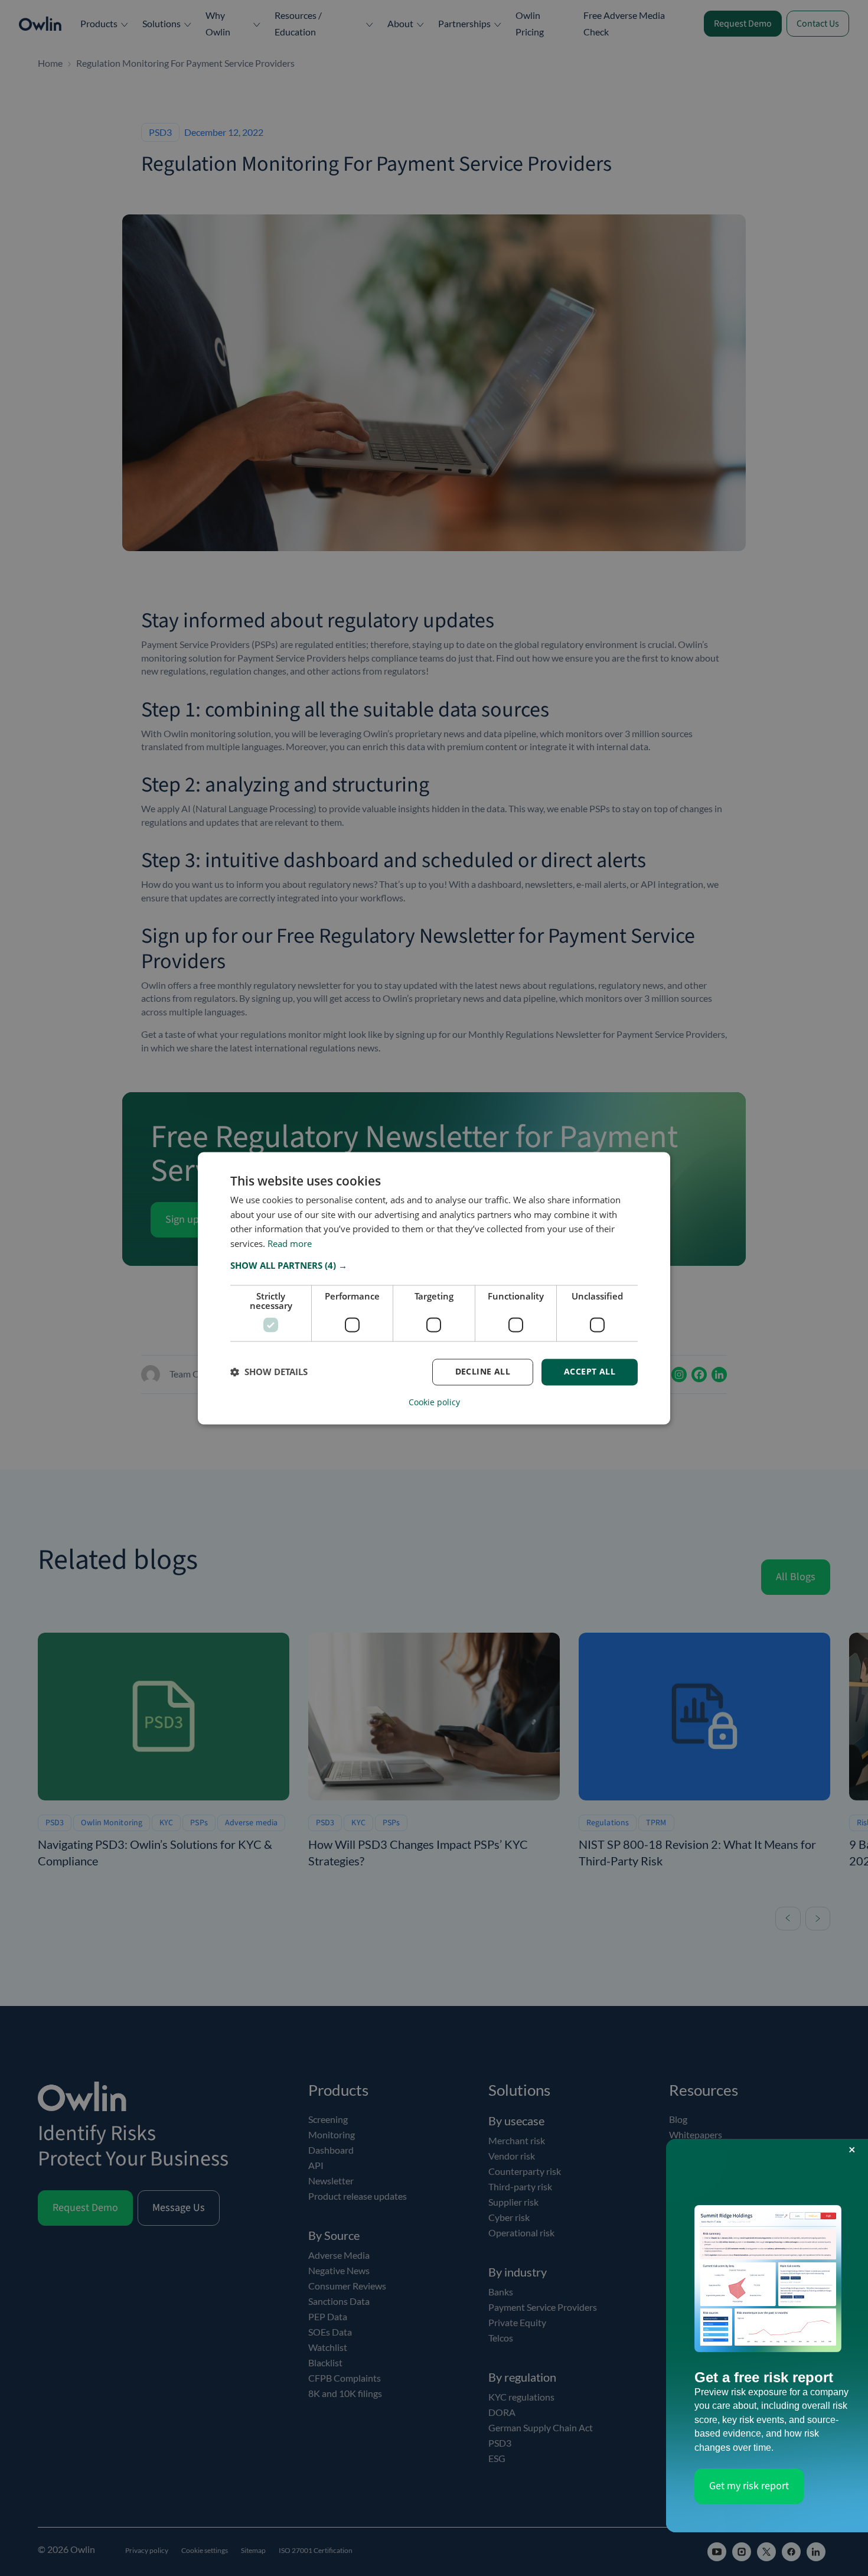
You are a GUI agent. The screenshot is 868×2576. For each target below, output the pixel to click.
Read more (290, 1244)
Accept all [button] (590, 1371)
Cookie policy (434, 1402)
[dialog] (434, 1288)
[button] (434, 1265)
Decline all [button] (483, 1371)
